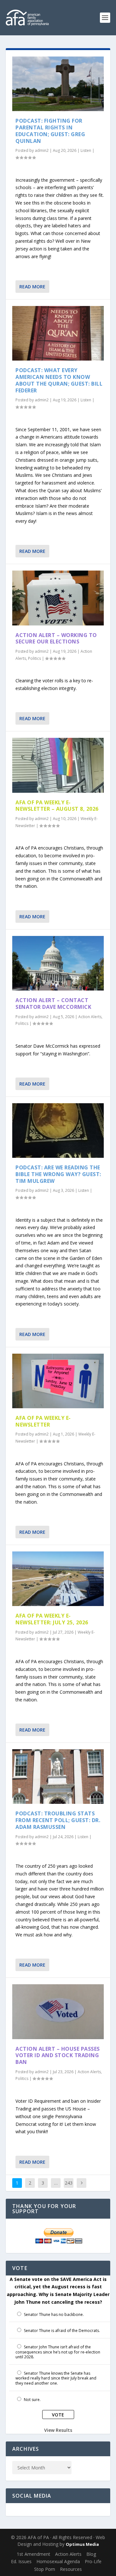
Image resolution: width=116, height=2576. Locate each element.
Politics (34, 658)
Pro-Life (93, 2561)
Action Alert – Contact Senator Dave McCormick (53, 1004)
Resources (71, 2569)
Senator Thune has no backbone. (54, 2314)
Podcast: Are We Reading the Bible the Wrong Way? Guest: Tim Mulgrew (58, 1174)
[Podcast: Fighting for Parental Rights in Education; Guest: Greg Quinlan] (58, 84)
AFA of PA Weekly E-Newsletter (43, 1421)
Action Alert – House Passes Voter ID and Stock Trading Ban (58, 2056)
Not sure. (32, 2400)
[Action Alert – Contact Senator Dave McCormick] (58, 963)
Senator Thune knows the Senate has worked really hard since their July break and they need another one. (56, 2378)
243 (69, 2183)
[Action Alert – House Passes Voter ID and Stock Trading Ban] (58, 2012)
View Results (58, 2430)
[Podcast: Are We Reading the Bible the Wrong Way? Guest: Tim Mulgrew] (58, 1131)
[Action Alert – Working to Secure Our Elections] (58, 598)
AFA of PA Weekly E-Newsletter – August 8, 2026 (57, 806)
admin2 (42, 150)
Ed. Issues (21, 2561)
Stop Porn (45, 2569)
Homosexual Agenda (58, 2561)
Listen (86, 150)
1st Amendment (34, 2554)
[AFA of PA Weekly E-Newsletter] (58, 1381)
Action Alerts (90, 1017)
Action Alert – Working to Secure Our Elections (56, 638)
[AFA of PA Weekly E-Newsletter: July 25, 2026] (58, 1579)
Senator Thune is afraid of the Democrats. (62, 2331)
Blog (91, 2554)
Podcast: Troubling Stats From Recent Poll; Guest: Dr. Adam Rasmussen (58, 1820)
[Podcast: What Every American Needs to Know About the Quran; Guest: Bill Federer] (58, 333)
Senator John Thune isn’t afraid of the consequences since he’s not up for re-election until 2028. (58, 2352)
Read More (32, 287)
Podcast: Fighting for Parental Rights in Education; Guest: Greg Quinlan (50, 131)
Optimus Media (82, 2544)
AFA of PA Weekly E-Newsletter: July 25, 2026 (52, 1619)
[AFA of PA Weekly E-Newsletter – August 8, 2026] (58, 765)
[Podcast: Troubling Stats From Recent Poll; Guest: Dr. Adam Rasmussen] (58, 1777)
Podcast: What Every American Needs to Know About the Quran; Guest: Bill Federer (59, 380)
